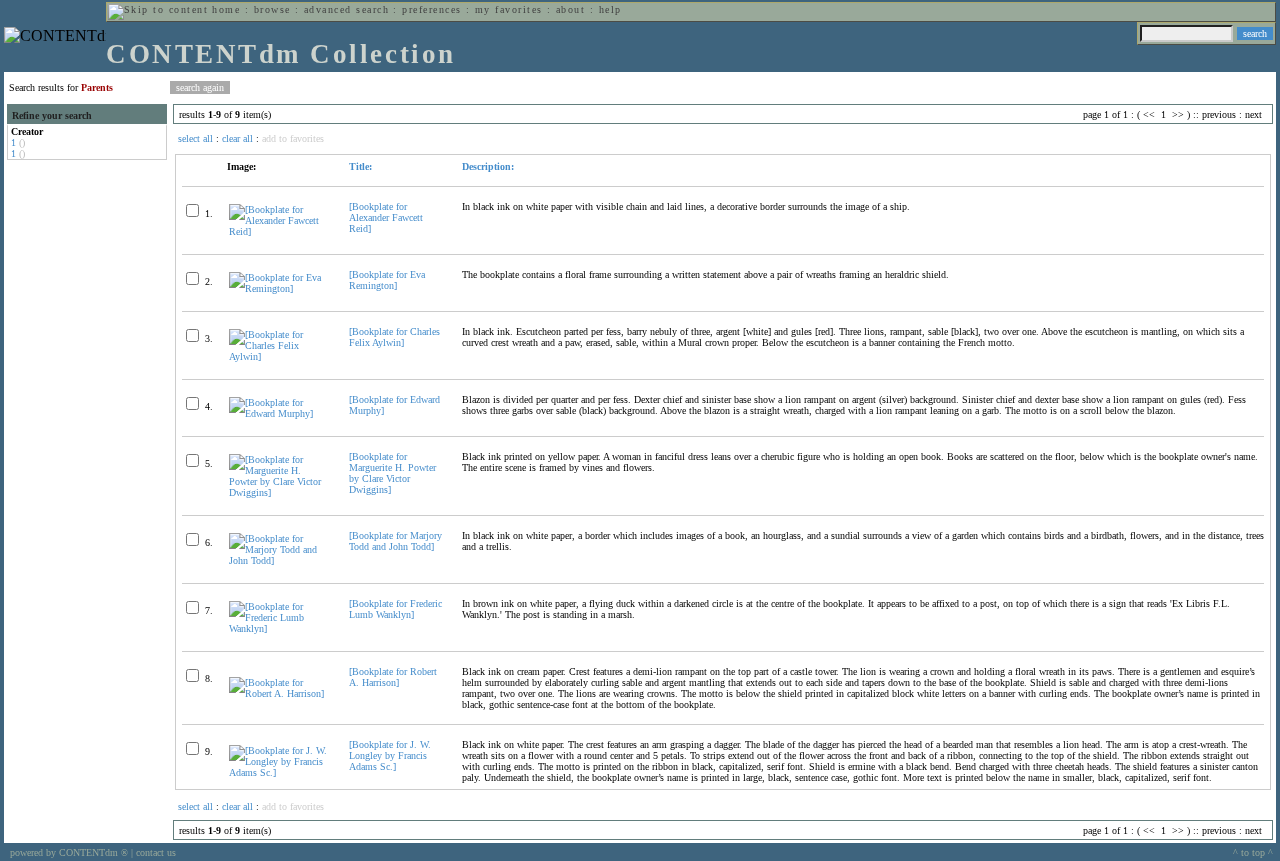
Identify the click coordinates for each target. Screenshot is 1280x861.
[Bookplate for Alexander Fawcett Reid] (386, 217)
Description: (488, 166)
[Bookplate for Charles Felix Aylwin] (394, 337)
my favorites (509, 9)
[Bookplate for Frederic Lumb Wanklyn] (395, 609)
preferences (431, 9)
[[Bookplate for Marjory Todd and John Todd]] (280, 560)
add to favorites (293, 138)
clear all (237, 138)
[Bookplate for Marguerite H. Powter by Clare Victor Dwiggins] (392, 473)
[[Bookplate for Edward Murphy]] (280, 413)
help (610, 9)
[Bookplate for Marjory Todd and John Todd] (395, 541)
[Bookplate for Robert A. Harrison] (393, 677)
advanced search (346, 9)
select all (195, 138)
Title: (360, 166)
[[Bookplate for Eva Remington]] (280, 288)
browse (272, 9)
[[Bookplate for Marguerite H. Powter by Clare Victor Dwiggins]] (280, 492)
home (226, 9)
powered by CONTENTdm (69, 852)
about (570, 9)
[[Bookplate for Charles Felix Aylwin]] (280, 356)
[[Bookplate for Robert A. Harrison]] (280, 693)
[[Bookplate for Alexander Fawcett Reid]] (280, 231)
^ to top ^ (1253, 852)
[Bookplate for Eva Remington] (387, 280)
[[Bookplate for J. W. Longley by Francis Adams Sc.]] (280, 772)
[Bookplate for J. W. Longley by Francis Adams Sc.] (390, 755)
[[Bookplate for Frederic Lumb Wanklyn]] (280, 628)
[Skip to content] (158, 9)
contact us (156, 852)
